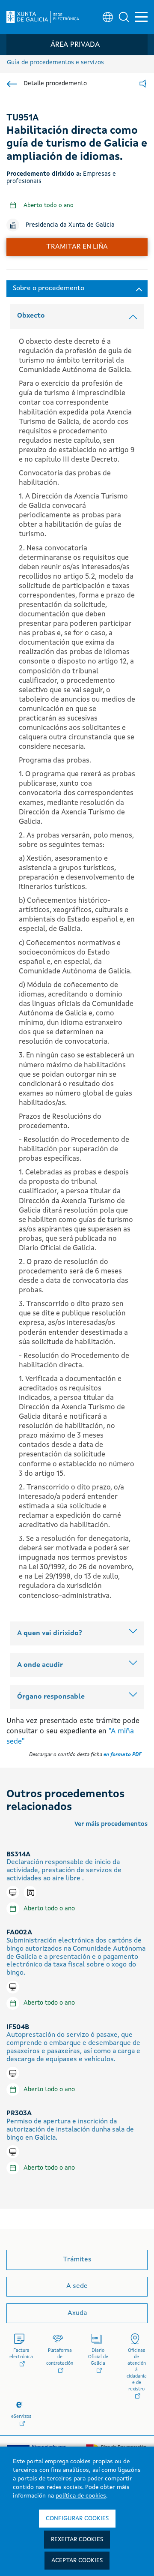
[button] (124, 17)
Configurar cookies (77, 2519)
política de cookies (81, 2496)
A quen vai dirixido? (50, 1633)
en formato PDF (122, 1755)
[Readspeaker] (143, 84)
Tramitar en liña (77, 247)
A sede (77, 2286)
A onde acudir (40, 1665)
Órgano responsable (51, 1697)
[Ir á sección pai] (12, 84)
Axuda (77, 2313)
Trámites (77, 2260)
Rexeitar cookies (77, 2540)
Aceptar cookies (77, 2561)
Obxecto (31, 316)
